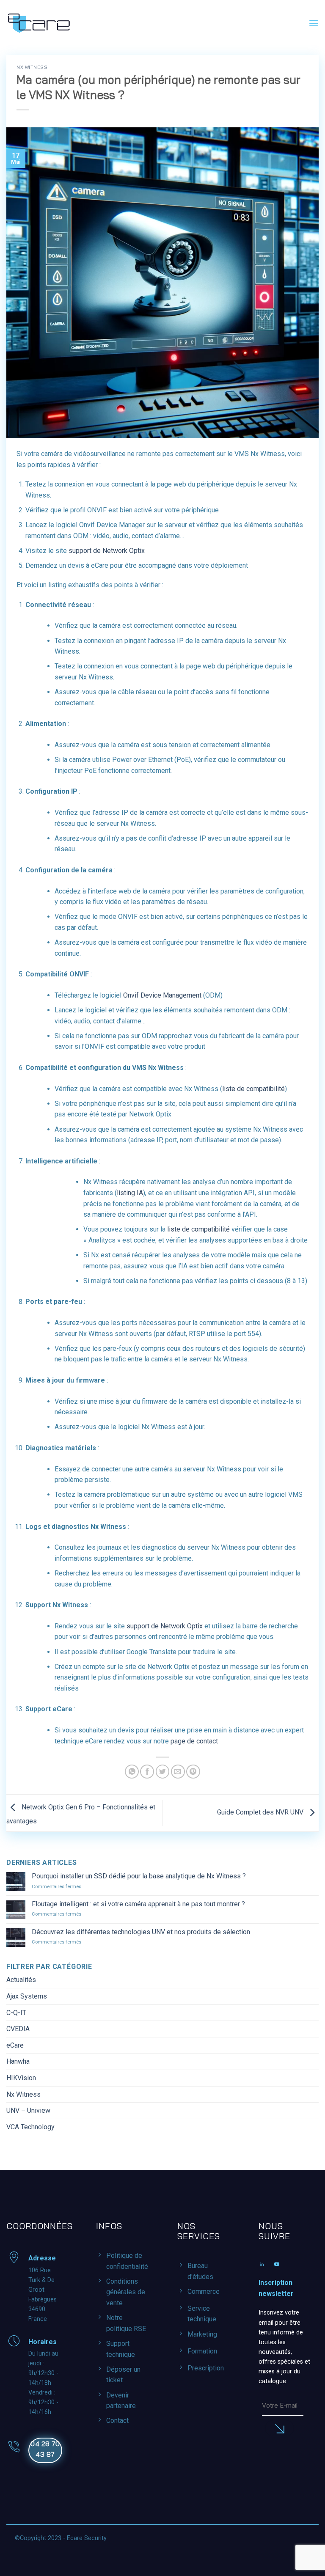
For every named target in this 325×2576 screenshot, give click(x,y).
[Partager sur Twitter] (163, 1772)
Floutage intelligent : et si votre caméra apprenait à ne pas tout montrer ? (138, 1904)
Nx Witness (32, 67)
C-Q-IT (16, 2013)
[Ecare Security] (39, 23)
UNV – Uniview (28, 2110)
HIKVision (21, 2078)
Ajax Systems (27, 1996)
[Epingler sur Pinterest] (193, 1772)
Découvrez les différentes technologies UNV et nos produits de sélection (141, 1932)
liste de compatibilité (253, 1089)
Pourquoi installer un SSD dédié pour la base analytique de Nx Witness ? (139, 1876)
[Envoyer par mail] (178, 1772)
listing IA (130, 1193)
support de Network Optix (107, 551)
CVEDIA (18, 2029)
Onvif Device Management (162, 995)
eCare (15, 2045)
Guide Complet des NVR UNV (261, 1813)
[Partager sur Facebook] (147, 1772)
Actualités (21, 1980)
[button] (314, 23)
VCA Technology (30, 2127)
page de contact (194, 1741)
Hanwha (18, 2061)
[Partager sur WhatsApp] (132, 1772)
